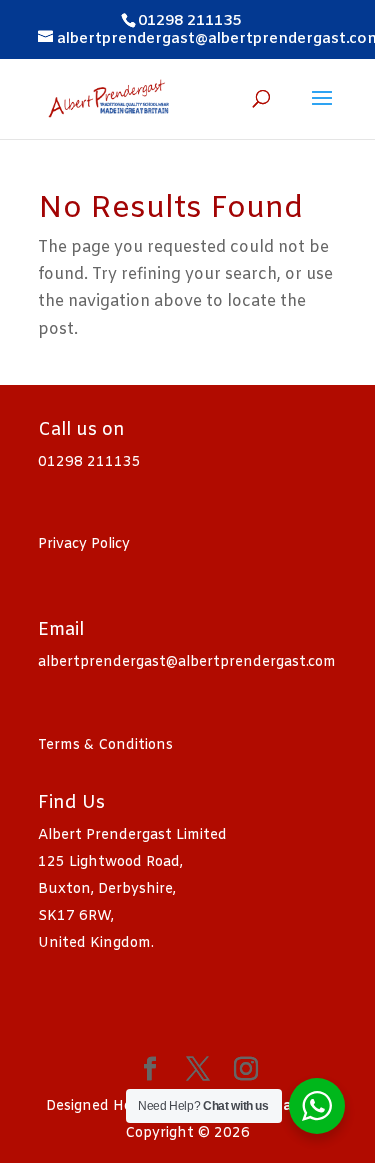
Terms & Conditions (105, 745)
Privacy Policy (84, 544)
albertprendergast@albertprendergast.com (187, 662)
